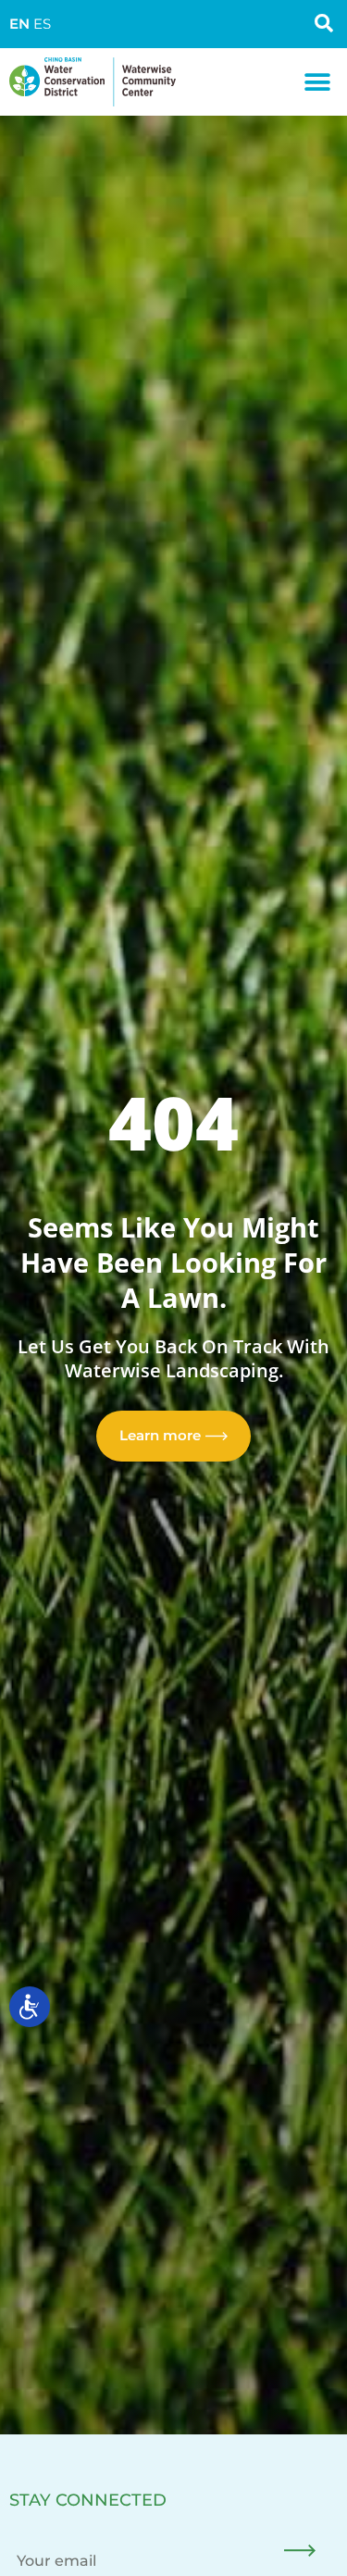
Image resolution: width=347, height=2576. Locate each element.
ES (42, 24)
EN (19, 24)
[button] (317, 82)
